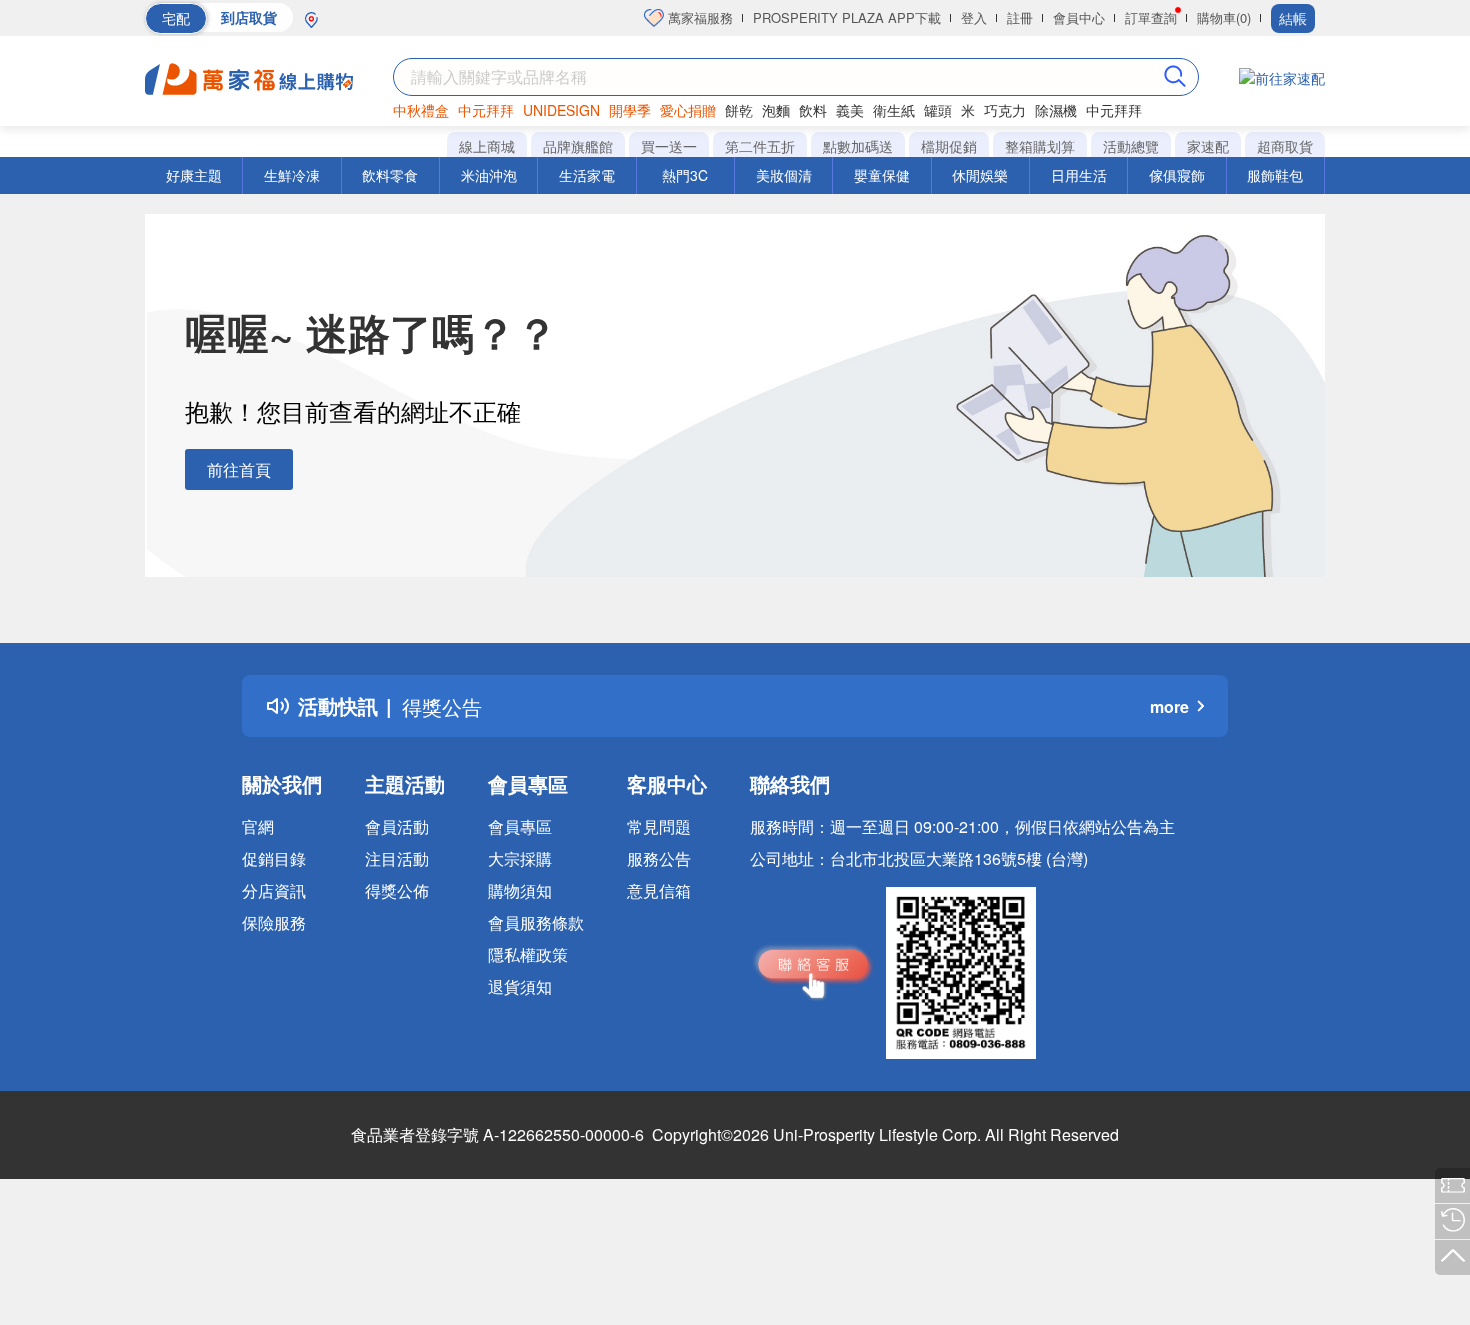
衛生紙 (894, 110)
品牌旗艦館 (578, 146)
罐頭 (938, 110)
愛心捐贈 (688, 110)
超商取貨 (1285, 146)
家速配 (1208, 146)
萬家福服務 (698, 17)
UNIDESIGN (561, 110)
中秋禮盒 (421, 110)
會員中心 (1079, 17)
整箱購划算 (1040, 146)
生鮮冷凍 (292, 175)
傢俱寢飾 (1177, 175)
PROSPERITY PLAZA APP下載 (847, 17)
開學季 (630, 110)
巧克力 (1005, 110)
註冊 (1020, 17)
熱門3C (685, 175)
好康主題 (194, 175)
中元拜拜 (486, 110)
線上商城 (487, 146)
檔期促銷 (949, 146)
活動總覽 (1131, 146)
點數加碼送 (858, 146)
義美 (850, 110)
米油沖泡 (489, 175)
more (1169, 706)
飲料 (813, 110)
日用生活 (1079, 175)
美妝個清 (784, 175)
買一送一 (669, 146)
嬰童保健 (882, 175)
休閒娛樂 (980, 175)
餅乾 (739, 110)
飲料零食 (390, 175)
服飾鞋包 (1275, 175)
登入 (974, 17)
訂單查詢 (1151, 17)
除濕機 (1056, 110)
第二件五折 (760, 146)
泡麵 (776, 110)
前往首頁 (239, 469)
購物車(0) (1224, 17)
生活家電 (587, 175)
